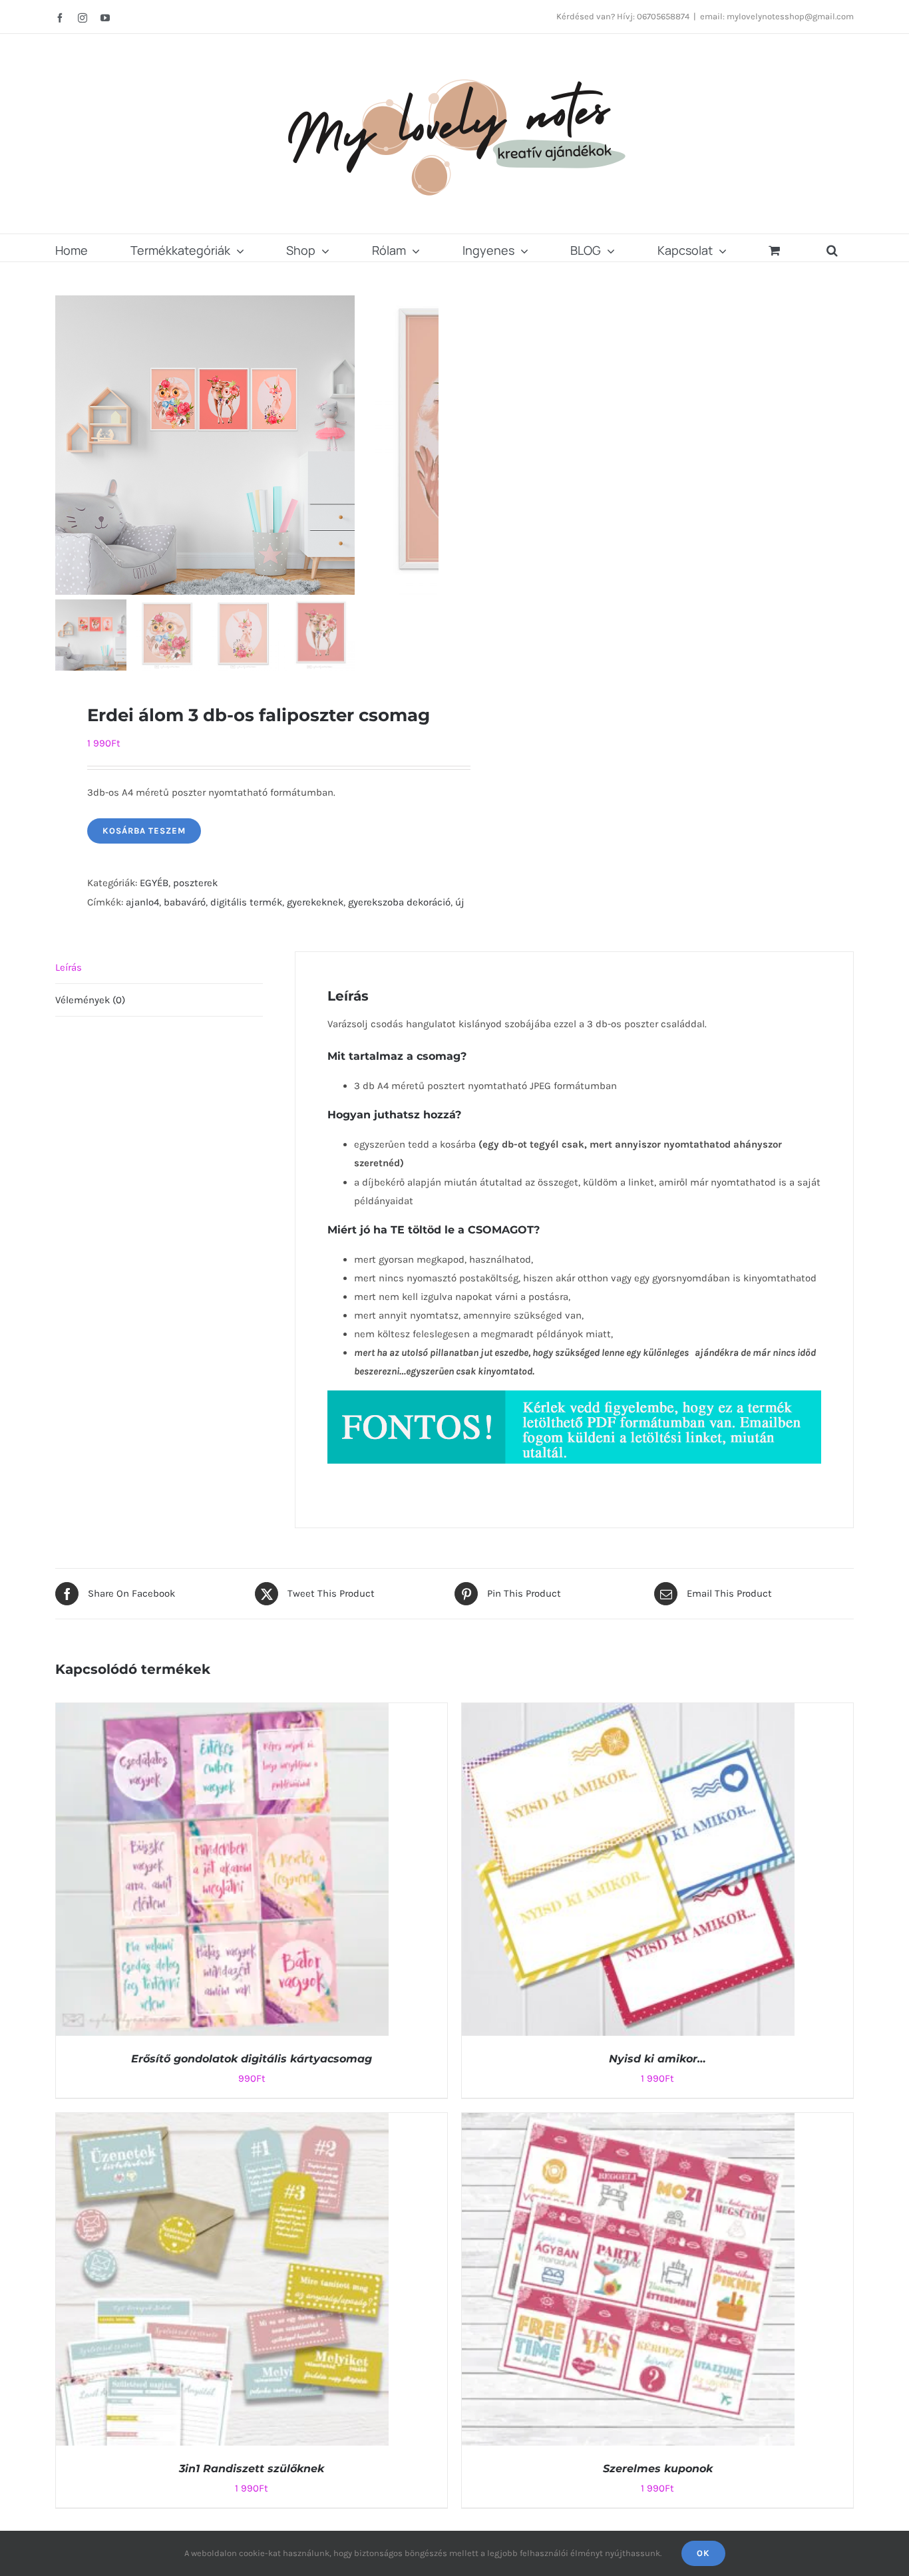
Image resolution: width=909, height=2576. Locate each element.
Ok (703, 2553)
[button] (832, 248)
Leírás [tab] (69, 967)
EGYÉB (154, 883)
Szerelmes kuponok (658, 2469)
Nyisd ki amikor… (657, 2059)
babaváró (185, 902)
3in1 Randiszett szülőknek (252, 2469)
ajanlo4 (142, 902)
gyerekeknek (315, 902)
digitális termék (246, 902)
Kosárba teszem (144, 831)
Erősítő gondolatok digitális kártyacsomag (252, 2059)
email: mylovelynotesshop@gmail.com (777, 16)
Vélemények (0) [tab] (90, 1000)
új (460, 902)
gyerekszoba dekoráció (399, 902)
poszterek (195, 883)
